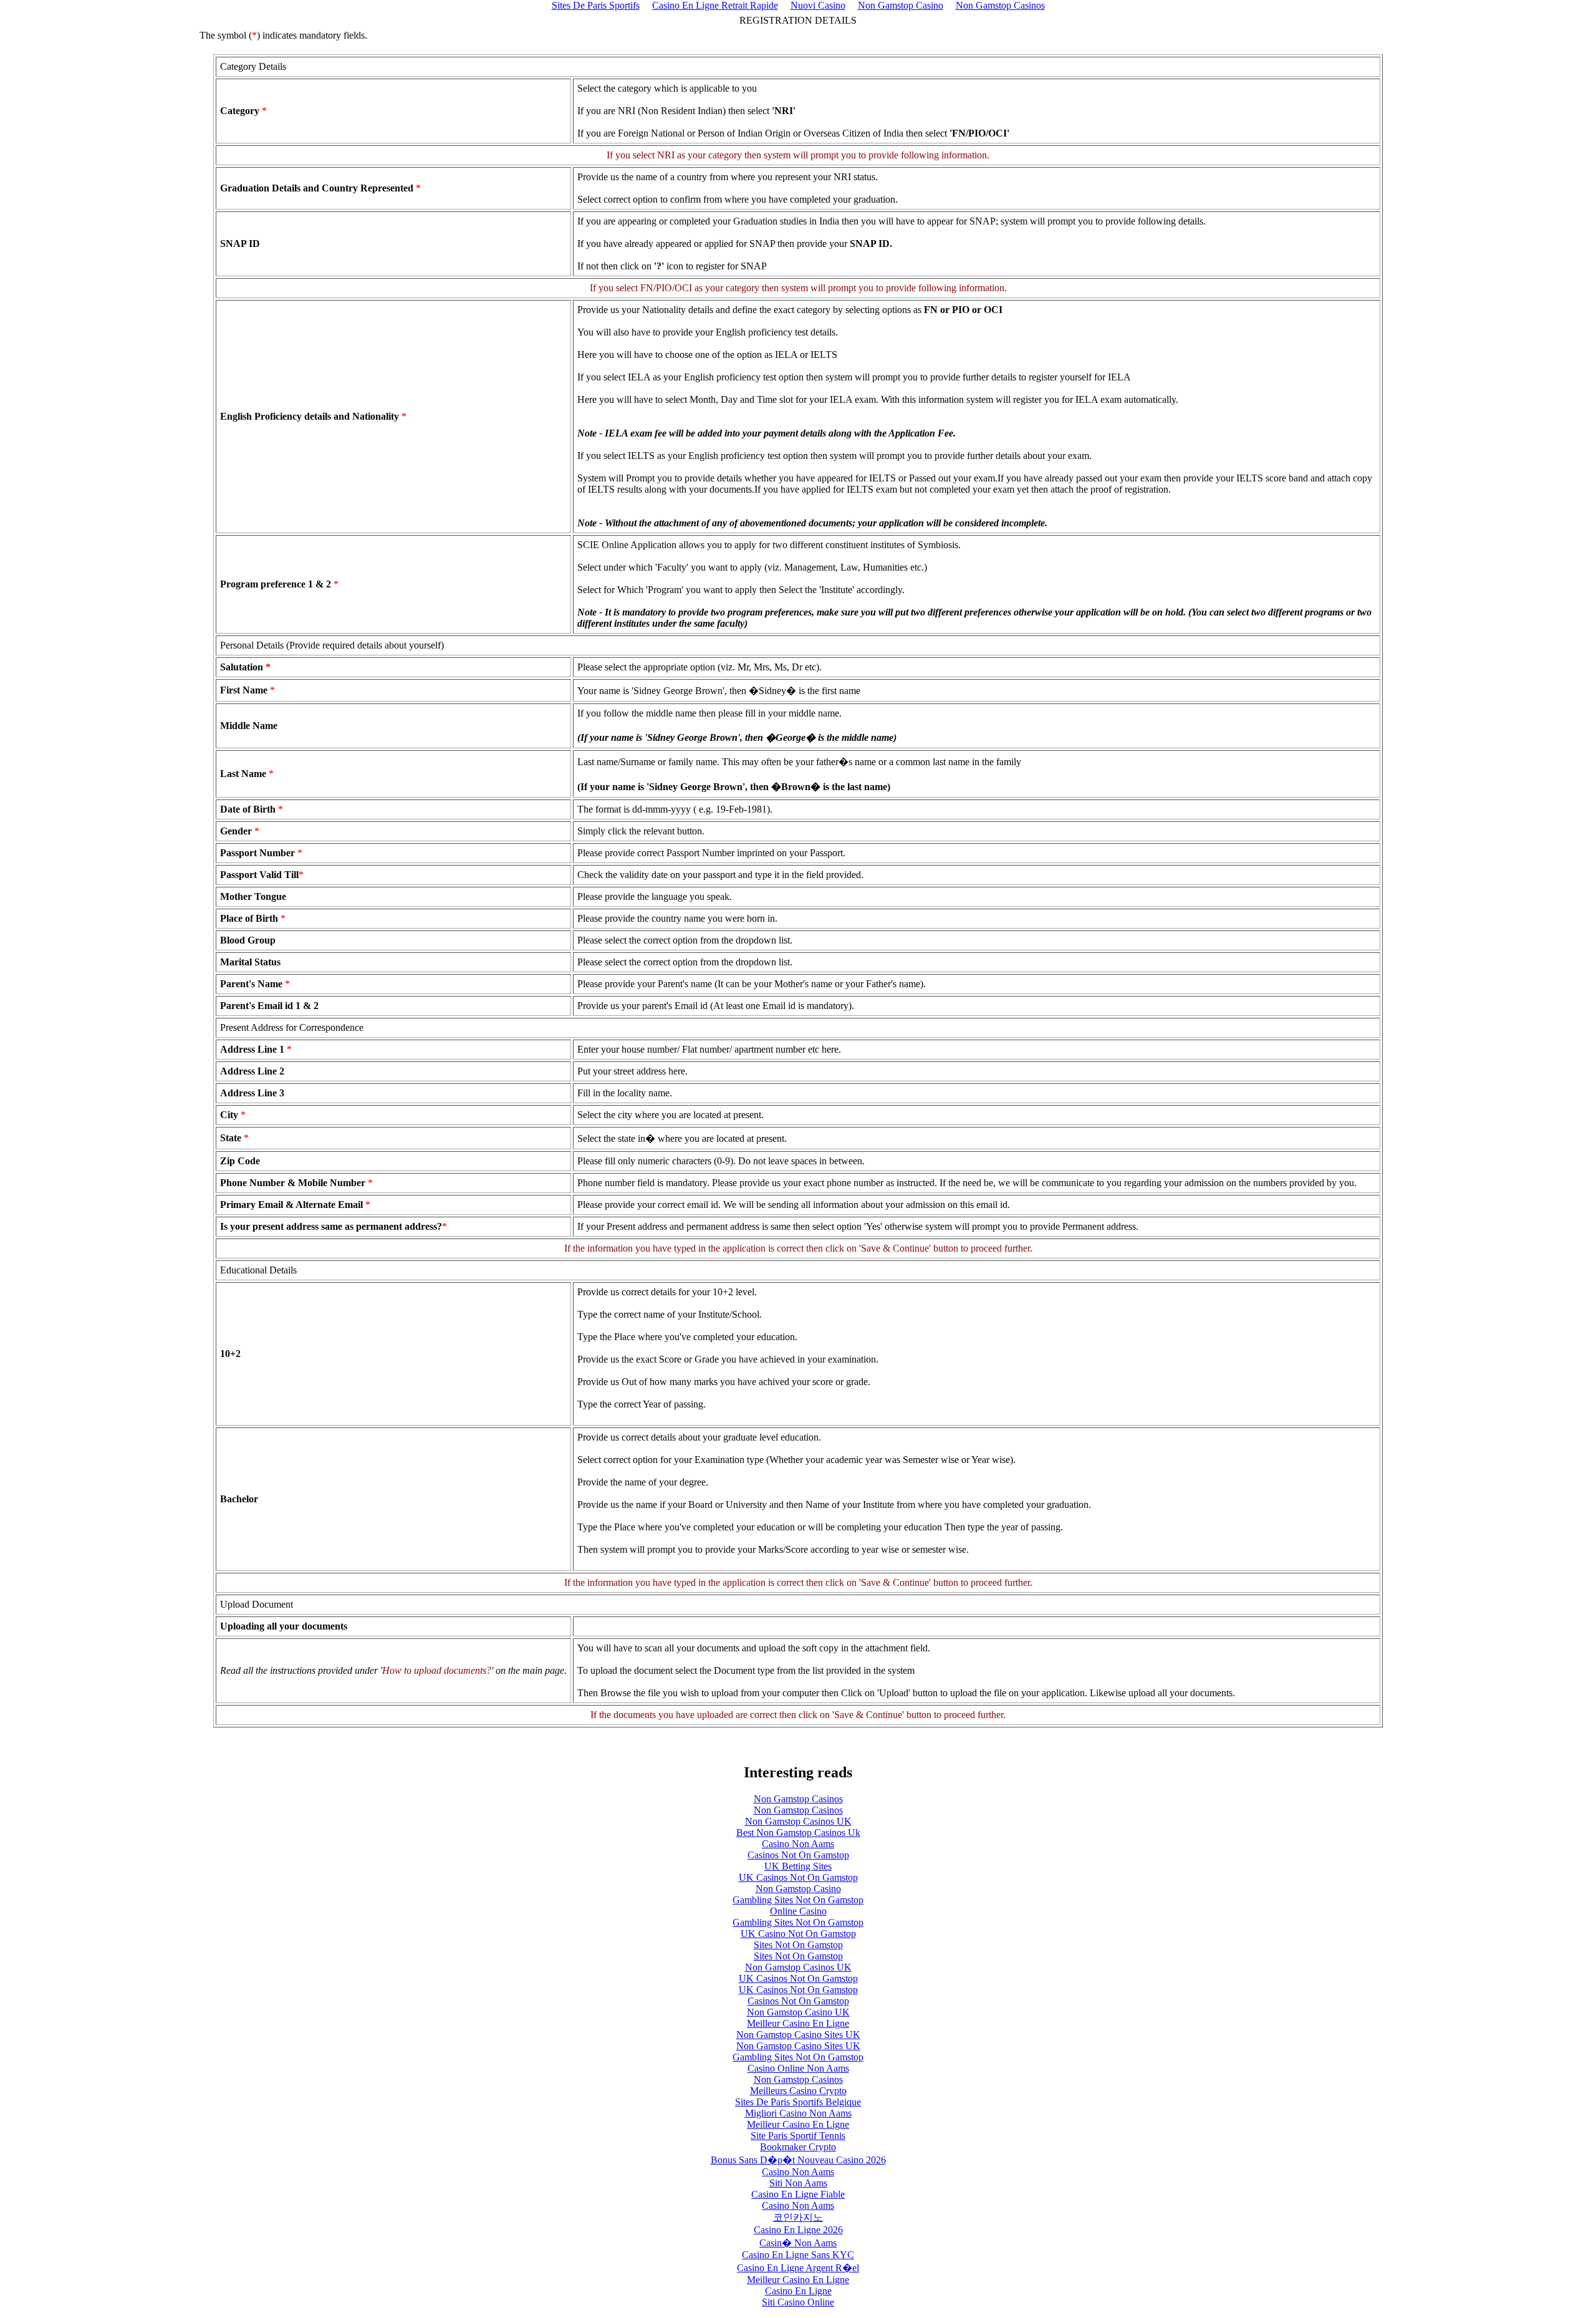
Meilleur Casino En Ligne (798, 2023)
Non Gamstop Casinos (798, 1799)
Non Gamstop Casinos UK (798, 1821)
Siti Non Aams (798, 2183)
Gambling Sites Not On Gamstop (798, 1900)
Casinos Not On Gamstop (798, 1855)
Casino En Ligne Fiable (798, 2194)
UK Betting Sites (798, 1866)
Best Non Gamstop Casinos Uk (798, 1833)
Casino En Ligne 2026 (798, 2230)
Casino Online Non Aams (798, 2068)
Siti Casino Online (798, 2302)
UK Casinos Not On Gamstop (798, 1877)
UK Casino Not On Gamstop (798, 1934)
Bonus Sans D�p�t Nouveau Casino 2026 (798, 2160)
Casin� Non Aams (798, 2243)
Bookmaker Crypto (798, 2147)
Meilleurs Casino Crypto (798, 2091)
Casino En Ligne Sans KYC (798, 2255)
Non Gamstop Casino (798, 1889)
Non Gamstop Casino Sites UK (798, 2035)
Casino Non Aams (798, 1844)
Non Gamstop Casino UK (798, 2012)
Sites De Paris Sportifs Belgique (798, 2102)
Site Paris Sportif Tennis (798, 2136)
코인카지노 (798, 2217)
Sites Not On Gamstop (798, 1945)
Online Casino (798, 1911)
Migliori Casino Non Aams (798, 2113)
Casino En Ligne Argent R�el (798, 2268)
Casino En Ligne (798, 2291)
